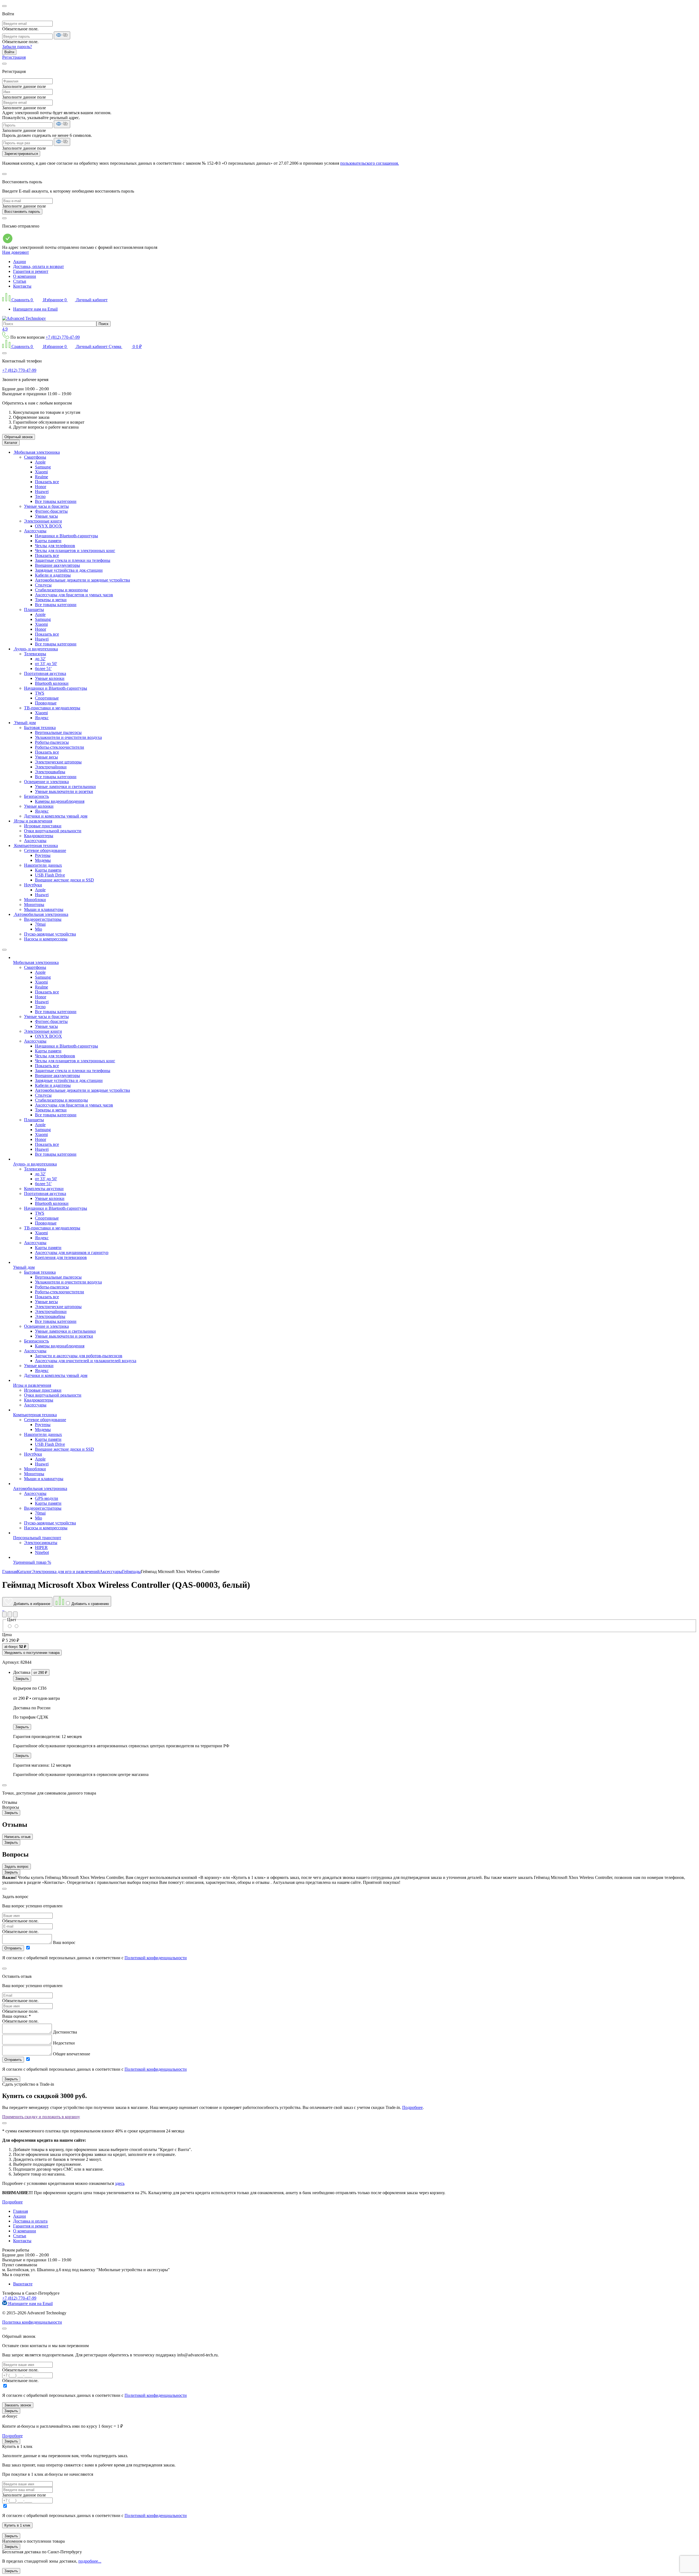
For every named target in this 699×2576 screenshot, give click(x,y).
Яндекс (42, 718)
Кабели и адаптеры (53, 575)
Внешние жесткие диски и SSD (64, 880)
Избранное (54, 300)
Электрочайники (51, 767)
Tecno (40, 496)
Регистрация (14, 57)
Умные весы (46, 757)
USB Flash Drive (50, 875)
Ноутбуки (33, 885)
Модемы (43, 860)
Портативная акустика (45, 673)
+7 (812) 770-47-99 (63, 337)
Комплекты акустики (44, 1189)
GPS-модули (47, 1498)
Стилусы (43, 585)
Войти (9, 52)
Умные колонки (50, 678)
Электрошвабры (50, 772)
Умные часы (46, 516)
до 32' (40, 659)
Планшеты (34, 610)
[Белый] (10, 1626)
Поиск (103, 324)
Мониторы (34, 905)
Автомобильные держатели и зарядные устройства (82, 580)
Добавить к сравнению (90, 1604)
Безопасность (36, 796)
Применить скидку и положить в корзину (41, 2117)
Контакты (22, 286)
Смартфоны (35, 457)
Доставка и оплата (30, 2221)
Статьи (20, 281)
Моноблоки (35, 900)
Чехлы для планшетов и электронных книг (75, 551)
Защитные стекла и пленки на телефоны (73, 560)
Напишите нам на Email (35, 309)
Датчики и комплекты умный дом (56, 816)
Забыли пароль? (17, 47)
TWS (40, 693)
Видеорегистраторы (43, 919)
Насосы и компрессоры (46, 939)
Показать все (47, 482)
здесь (120, 2183)
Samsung (43, 467)
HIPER (41, 1547)
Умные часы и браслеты (46, 506)
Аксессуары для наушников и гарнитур (72, 1252)
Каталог (11, 443)
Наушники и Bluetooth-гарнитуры (66, 536)
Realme (42, 477)
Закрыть (22, 1679)
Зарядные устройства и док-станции (69, 570)
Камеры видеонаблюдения (60, 801)
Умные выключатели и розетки (64, 791)
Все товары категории (56, 501)
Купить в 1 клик (17, 2525)
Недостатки (64, 2043)
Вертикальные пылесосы (58, 732)
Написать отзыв (17, 1837)
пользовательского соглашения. (370, 163)
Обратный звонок (19, 437)
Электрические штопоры (58, 762)
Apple (40, 462)
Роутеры (43, 855)
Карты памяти (48, 541)
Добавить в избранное (31, 1604)
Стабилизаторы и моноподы (61, 590)
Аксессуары (35, 531)
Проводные (46, 703)
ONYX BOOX (48, 526)
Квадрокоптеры (39, 836)
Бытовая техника (40, 728)
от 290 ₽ (40, 1673)
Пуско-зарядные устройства (50, 934)
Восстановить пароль (22, 212)
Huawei (42, 492)
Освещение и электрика (46, 782)
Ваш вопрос (64, 1942)
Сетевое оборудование (45, 850)
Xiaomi (41, 472)
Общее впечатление (72, 2054)
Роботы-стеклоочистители (60, 747)
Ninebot (42, 1552)
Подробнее (412, 2107)
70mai (40, 924)
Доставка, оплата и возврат (38, 266)
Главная (20, 2211)
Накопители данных (43, 865)
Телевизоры (35, 654)
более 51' (43, 669)
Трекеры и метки (51, 600)
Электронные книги (43, 521)
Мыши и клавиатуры (44, 909)
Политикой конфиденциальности (156, 1958)
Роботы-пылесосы (52, 742)
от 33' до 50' (46, 664)
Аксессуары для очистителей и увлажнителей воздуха (86, 1361)
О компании (25, 276)
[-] (16, 1626)
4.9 (5, 329)
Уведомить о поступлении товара (32, 1653)
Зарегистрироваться (21, 154)
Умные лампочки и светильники (65, 787)
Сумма (125, 346)
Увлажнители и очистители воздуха (68, 737)
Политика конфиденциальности (32, 2322)
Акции (20, 262)
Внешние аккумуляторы (57, 565)
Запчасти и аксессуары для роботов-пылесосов (79, 1356)
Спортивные (47, 698)
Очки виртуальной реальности (53, 831)
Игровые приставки (43, 826)
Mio (38, 929)
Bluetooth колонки (52, 683)
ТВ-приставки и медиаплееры (52, 708)
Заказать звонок (18, 2405)
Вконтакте (23, 2284)
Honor (41, 487)
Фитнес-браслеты (51, 511)
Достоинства (65, 2032)
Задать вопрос (17, 1867)
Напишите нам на (30, 2304)
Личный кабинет (91, 300)
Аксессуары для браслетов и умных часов (74, 595)
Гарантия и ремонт (31, 271)
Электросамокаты (41, 1543)
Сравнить (22, 300)
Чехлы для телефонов (55, 546)
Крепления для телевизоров (61, 1257)
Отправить (13, 1948)
